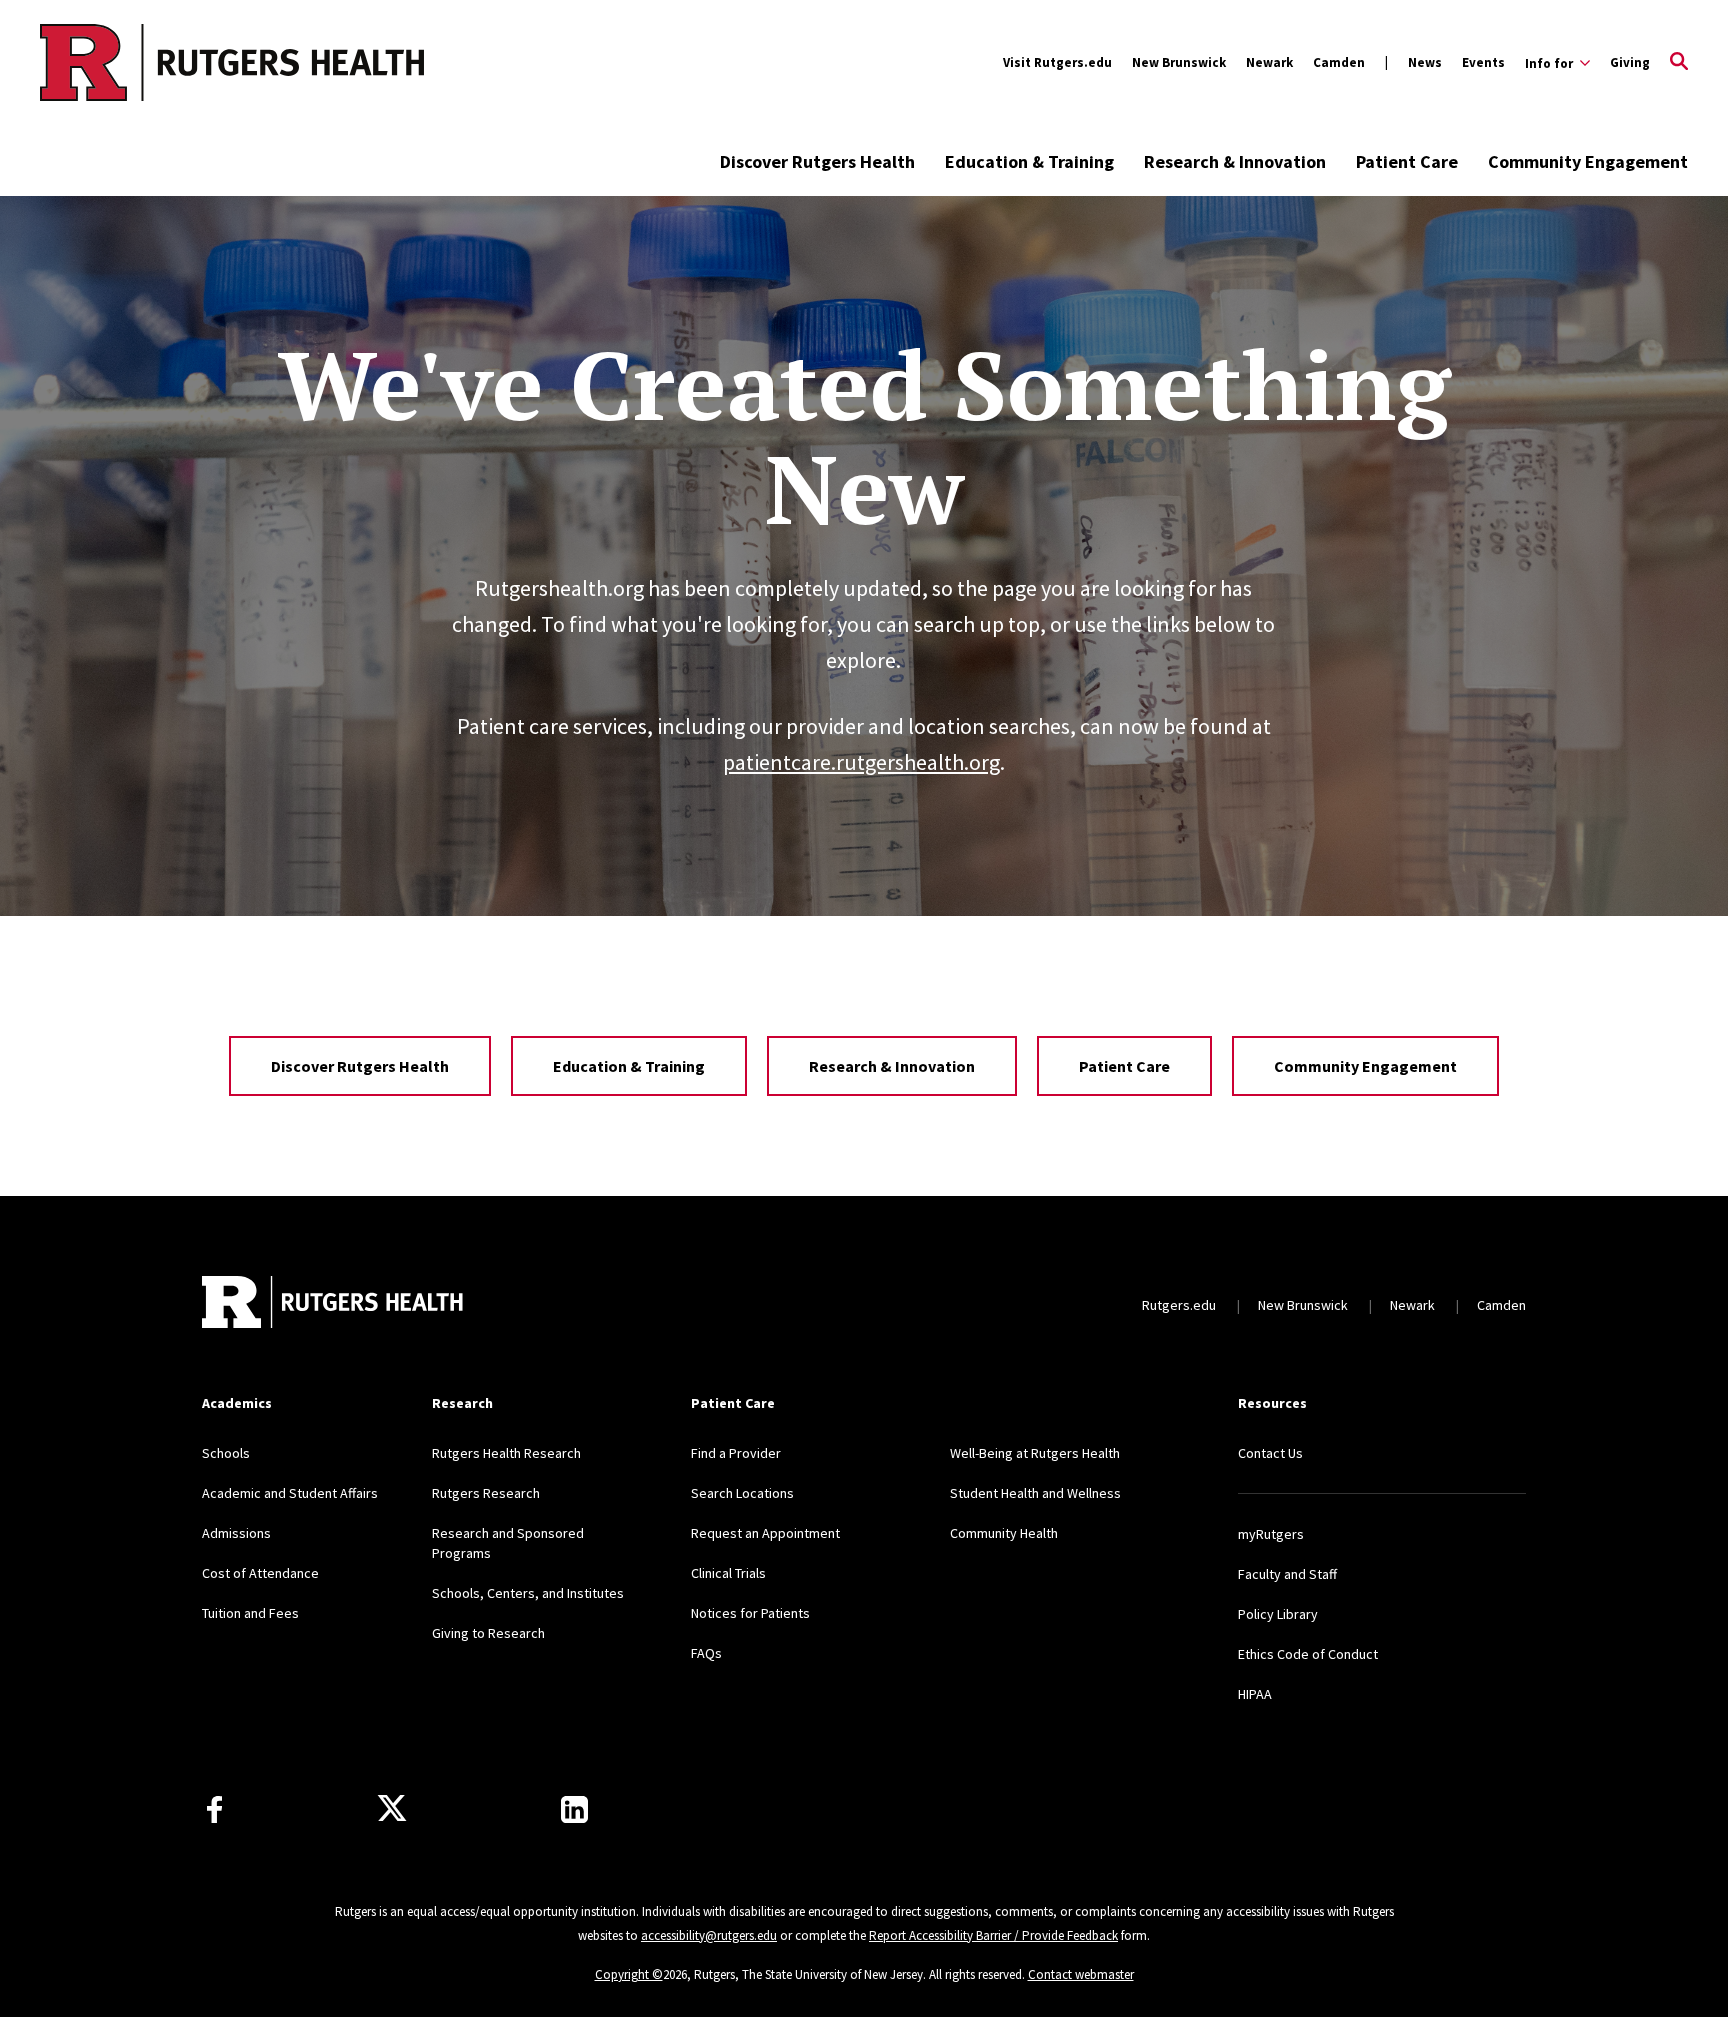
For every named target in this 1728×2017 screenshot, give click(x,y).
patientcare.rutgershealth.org (861, 762)
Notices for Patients (750, 1613)
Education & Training (1029, 161)
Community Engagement (1588, 161)
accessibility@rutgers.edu (709, 1935)
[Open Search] (1679, 63)
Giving (1630, 62)
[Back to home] (334, 1304)
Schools (226, 1453)
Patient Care (1407, 161)
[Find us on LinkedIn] (574, 1809)
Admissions (236, 1533)
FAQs (706, 1653)
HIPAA (1255, 1694)
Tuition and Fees (250, 1613)
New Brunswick (1179, 62)
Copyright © (629, 1974)
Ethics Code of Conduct (1308, 1654)
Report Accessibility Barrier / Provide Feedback (993, 1935)
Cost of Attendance (260, 1573)
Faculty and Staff (1287, 1574)
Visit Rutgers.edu (1057, 62)
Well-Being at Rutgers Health (1035, 1453)
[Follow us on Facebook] (214, 1809)
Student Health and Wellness (1035, 1493)
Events (1483, 62)
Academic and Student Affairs (290, 1493)
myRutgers (1271, 1534)
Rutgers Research (486, 1493)
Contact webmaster (1081, 1974)
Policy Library (1278, 1614)
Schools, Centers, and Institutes (528, 1593)
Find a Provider (736, 1453)
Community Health (1004, 1533)
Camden (1339, 62)
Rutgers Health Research (506, 1453)
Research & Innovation (1235, 161)
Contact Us (1270, 1453)
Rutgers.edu (1179, 1305)
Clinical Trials (728, 1573)
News (1425, 62)
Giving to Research (488, 1633)
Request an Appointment (765, 1533)
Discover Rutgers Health (817, 161)
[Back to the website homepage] (151, 62)
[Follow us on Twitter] (392, 1809)
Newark (1269, 62)
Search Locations (742, 1493)
